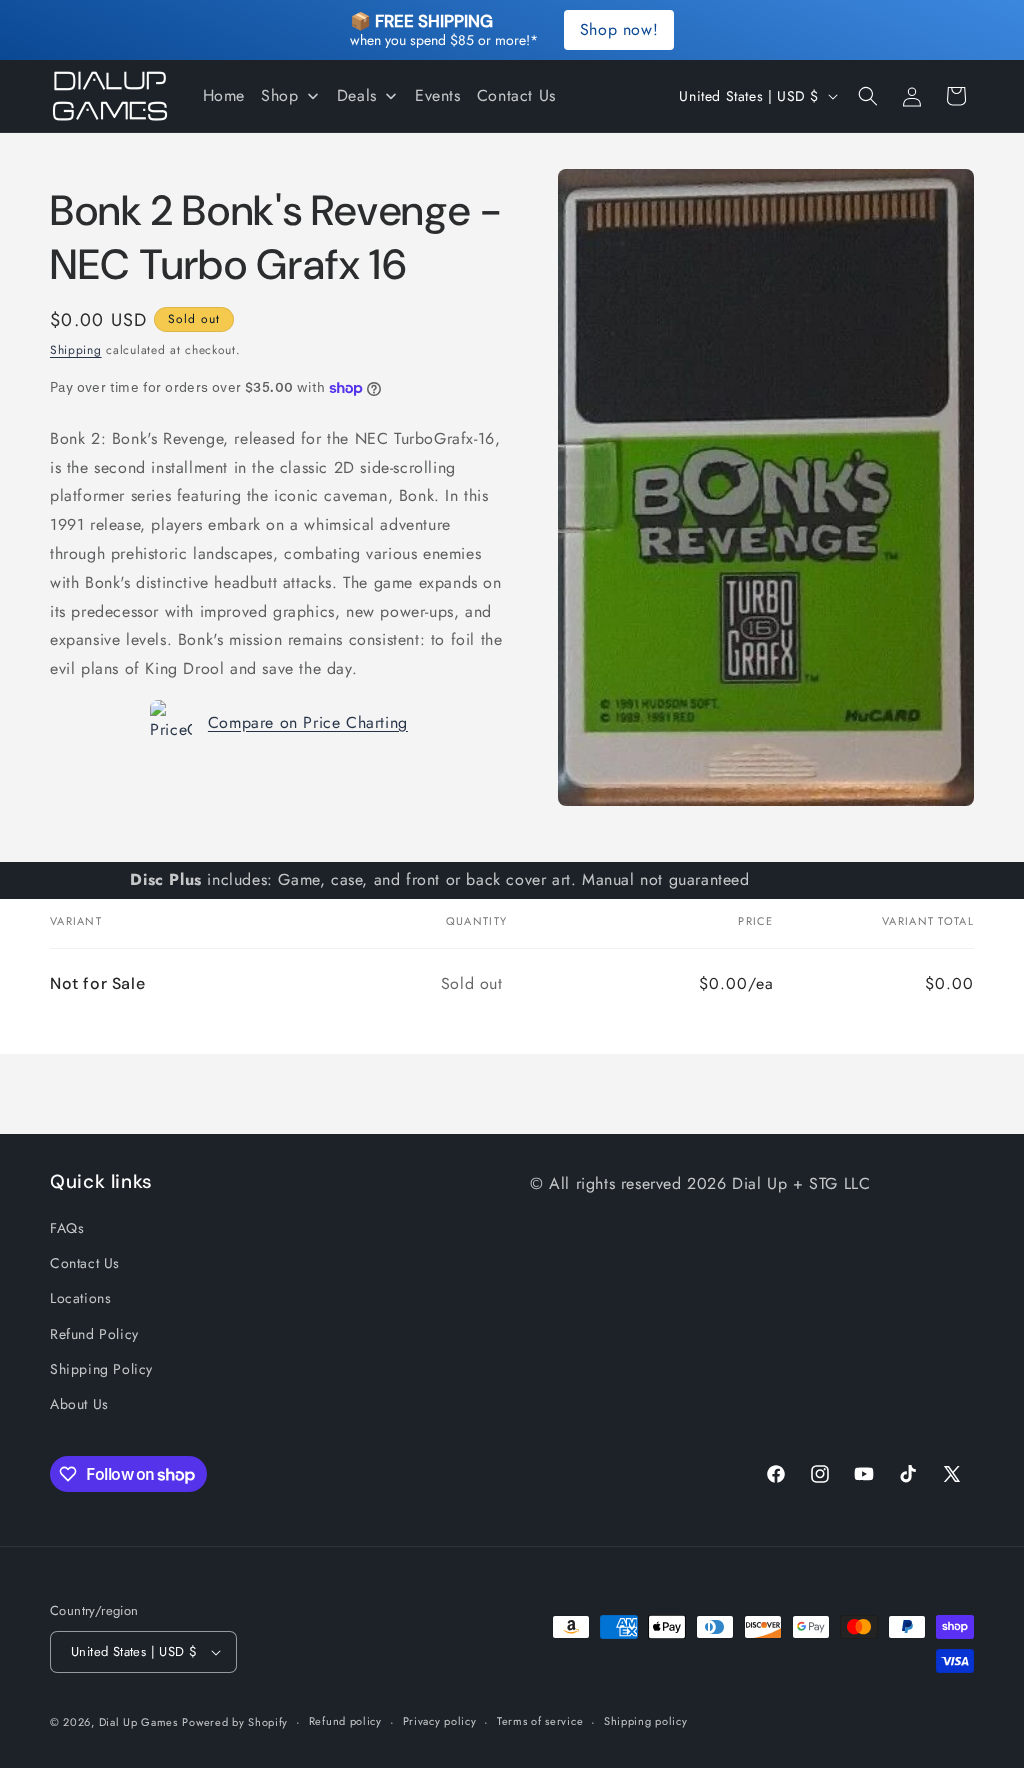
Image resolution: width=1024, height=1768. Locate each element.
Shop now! (619, 29)
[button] (868, 96)
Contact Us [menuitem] (516, 95)
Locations (80, 1298)
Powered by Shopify (235, 1722)
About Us (79, 1404)
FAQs (67, 1228)
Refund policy (345, 1721)
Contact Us (85, 1263)
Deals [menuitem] (357, 95)
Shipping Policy (101, 1369)
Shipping (76, 350)
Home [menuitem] (224, 95)
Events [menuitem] (438, 95)
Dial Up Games (138, 1722)
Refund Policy (94, 1334)
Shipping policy (646, 1721)
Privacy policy (440, 1721)
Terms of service (540, 1721)
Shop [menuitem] (279, 95)
